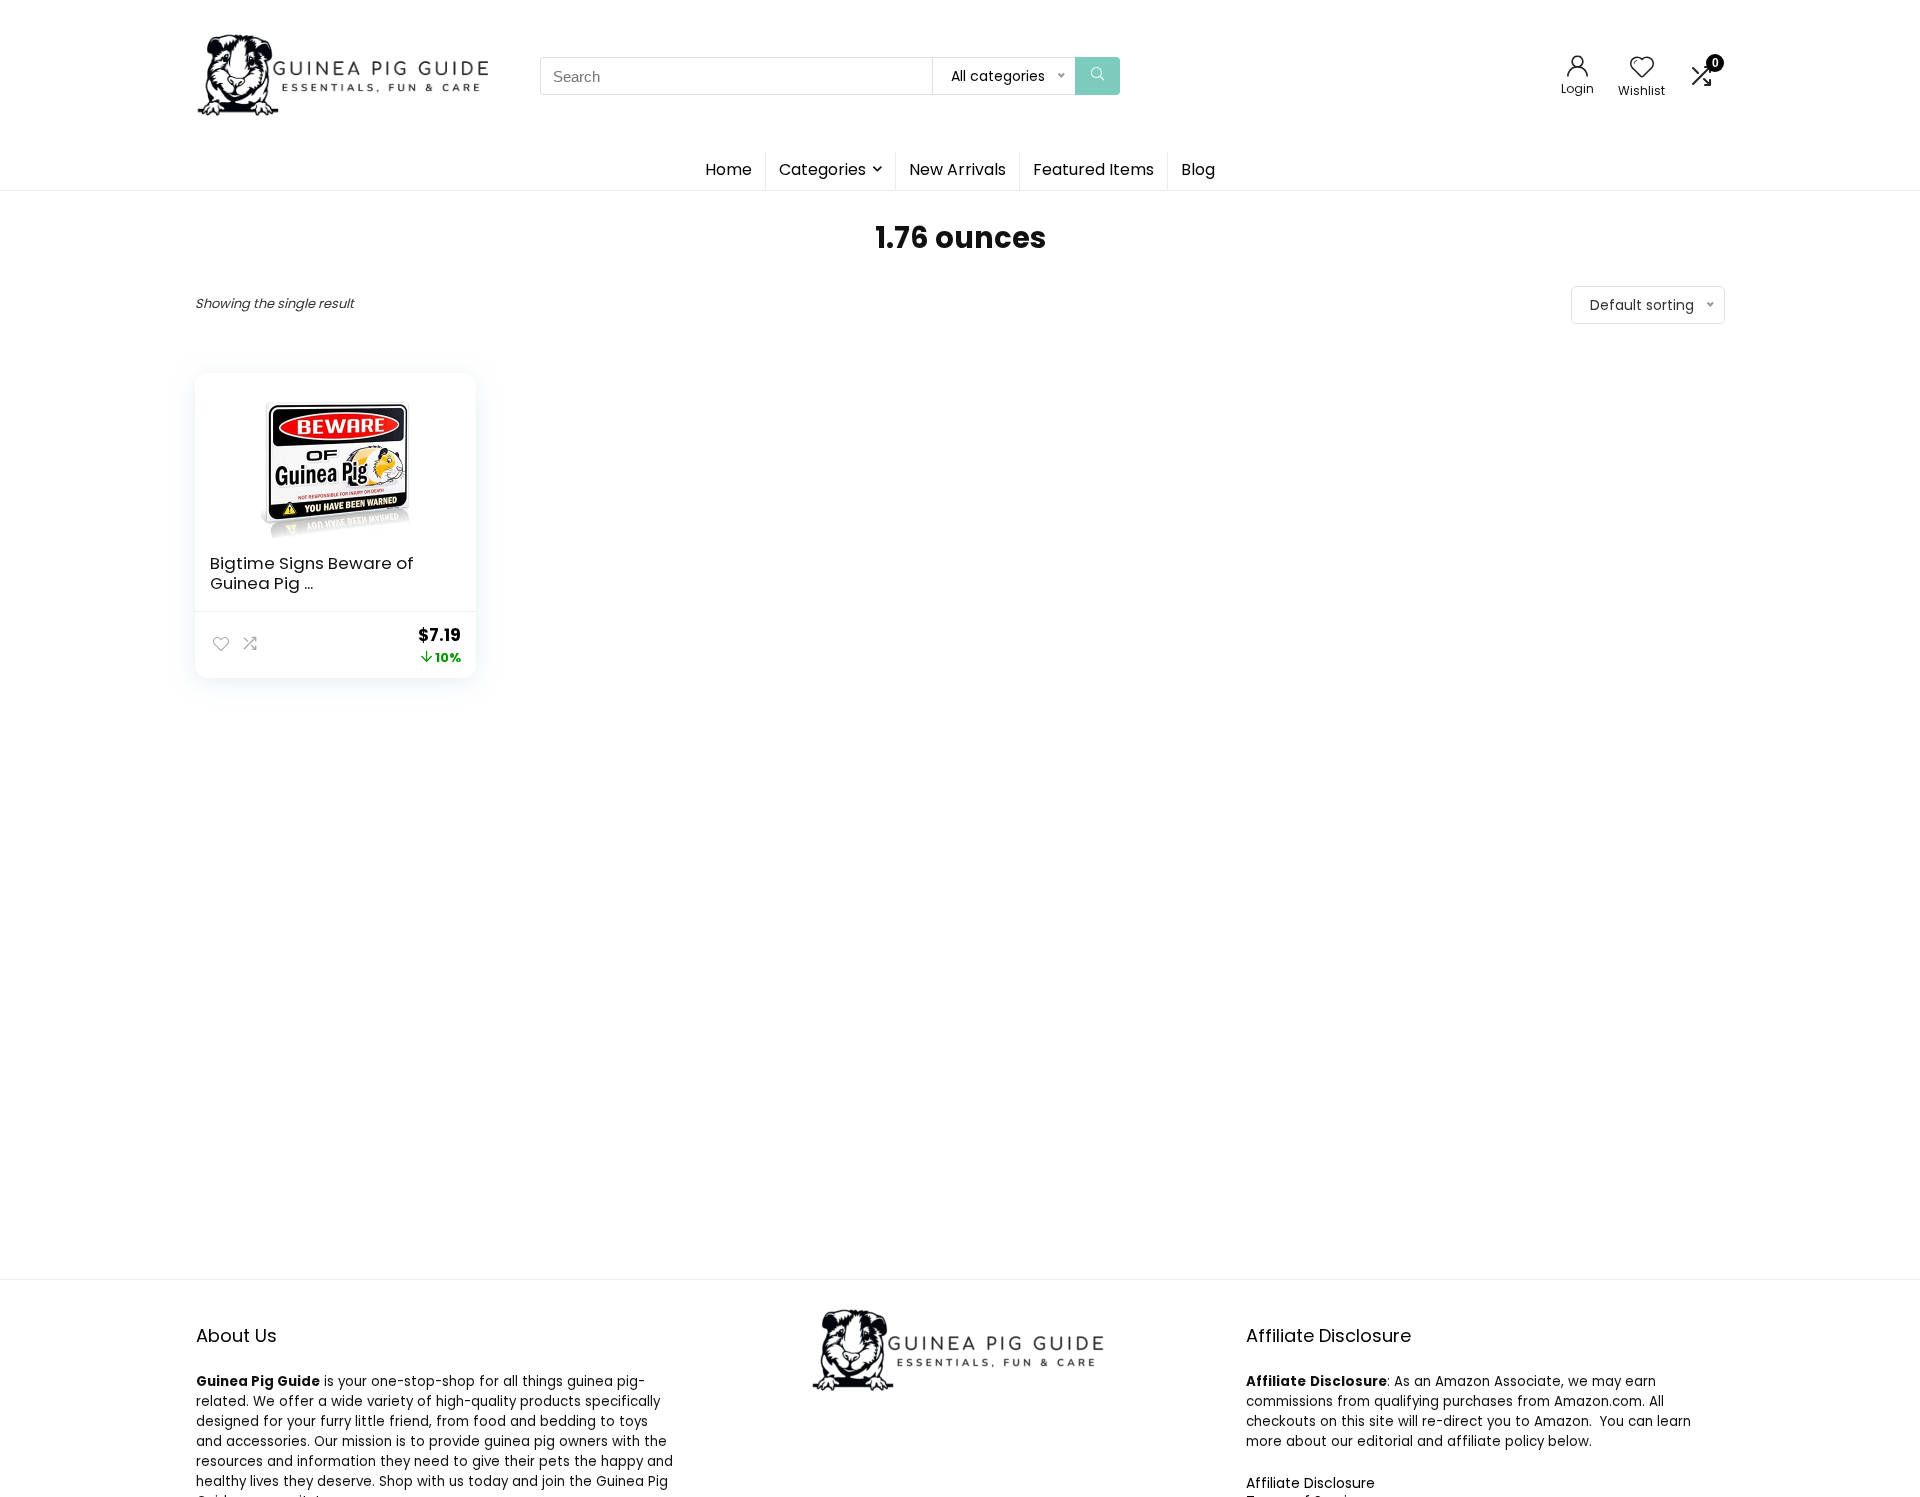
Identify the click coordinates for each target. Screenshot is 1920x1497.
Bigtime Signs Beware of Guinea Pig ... (312, 573)
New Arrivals (957, 169)
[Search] (1097, 76)
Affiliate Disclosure (1310, 1483)
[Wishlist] (1642, 68)
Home (728, 169)
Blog (1198, 169)
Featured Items (1093, 169)
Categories (822, 169)
